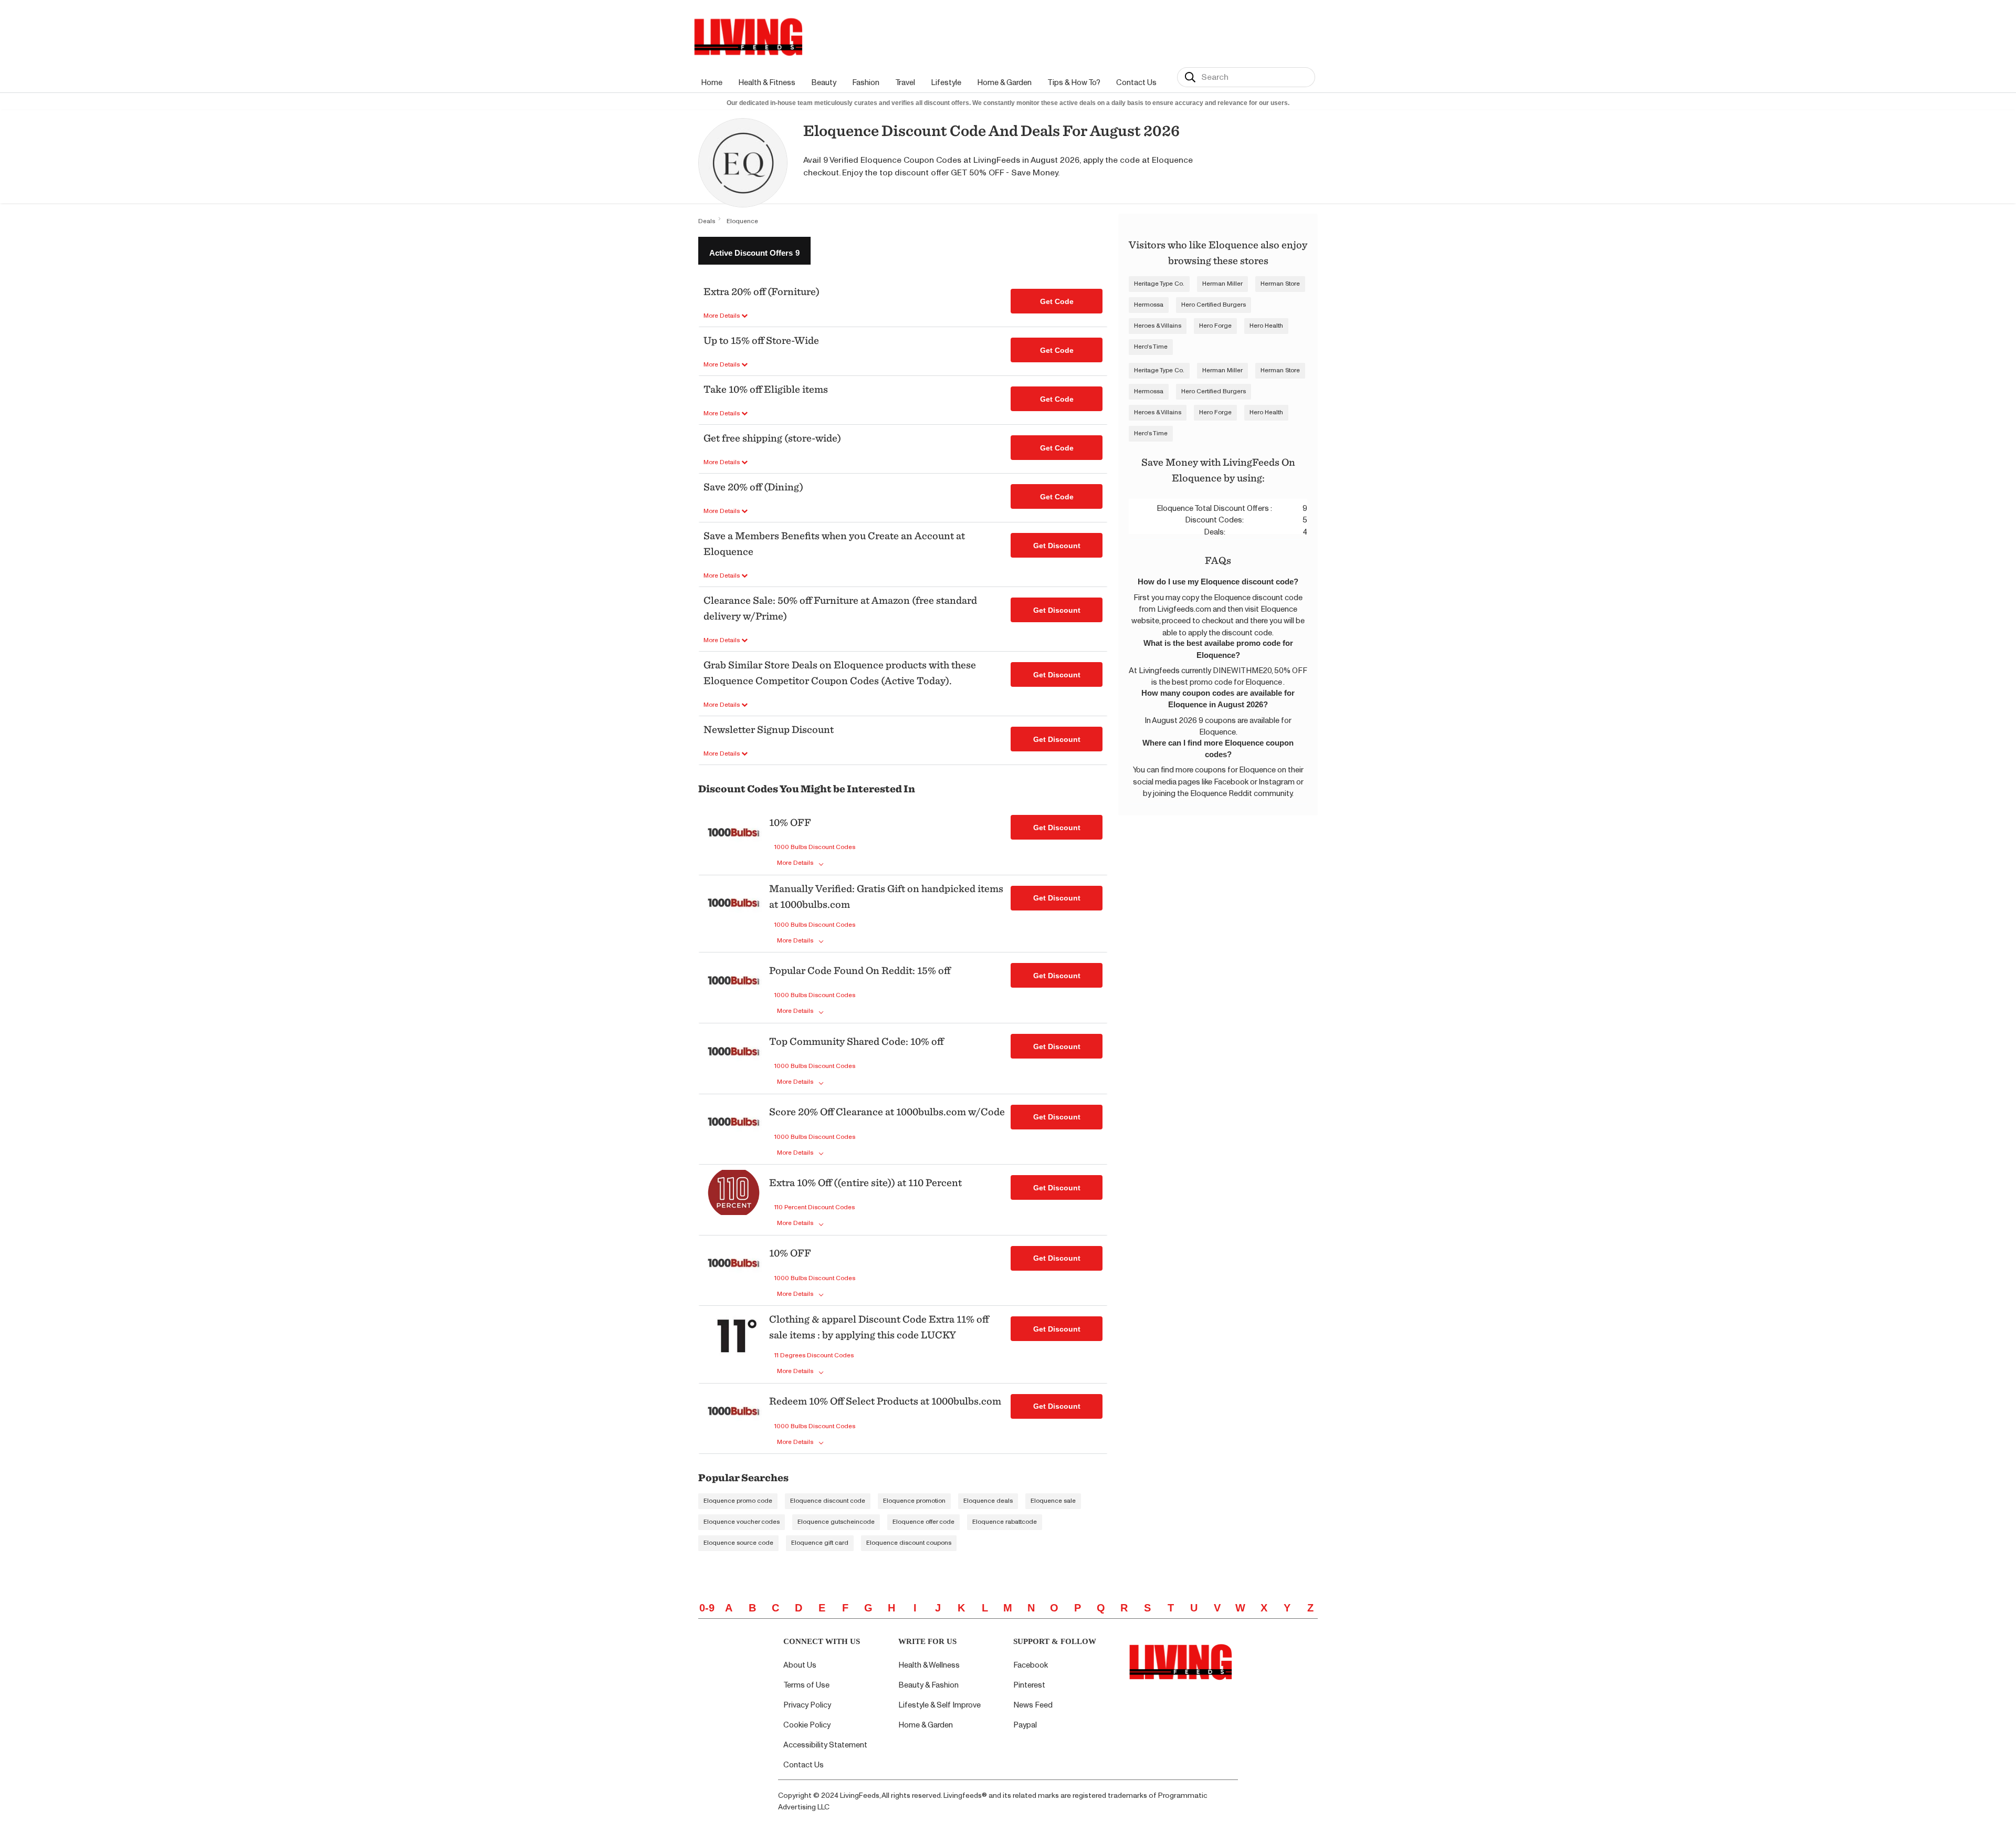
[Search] (1190, 77)
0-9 (707, 1608)
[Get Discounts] (734, 841)
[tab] (754, 251)
